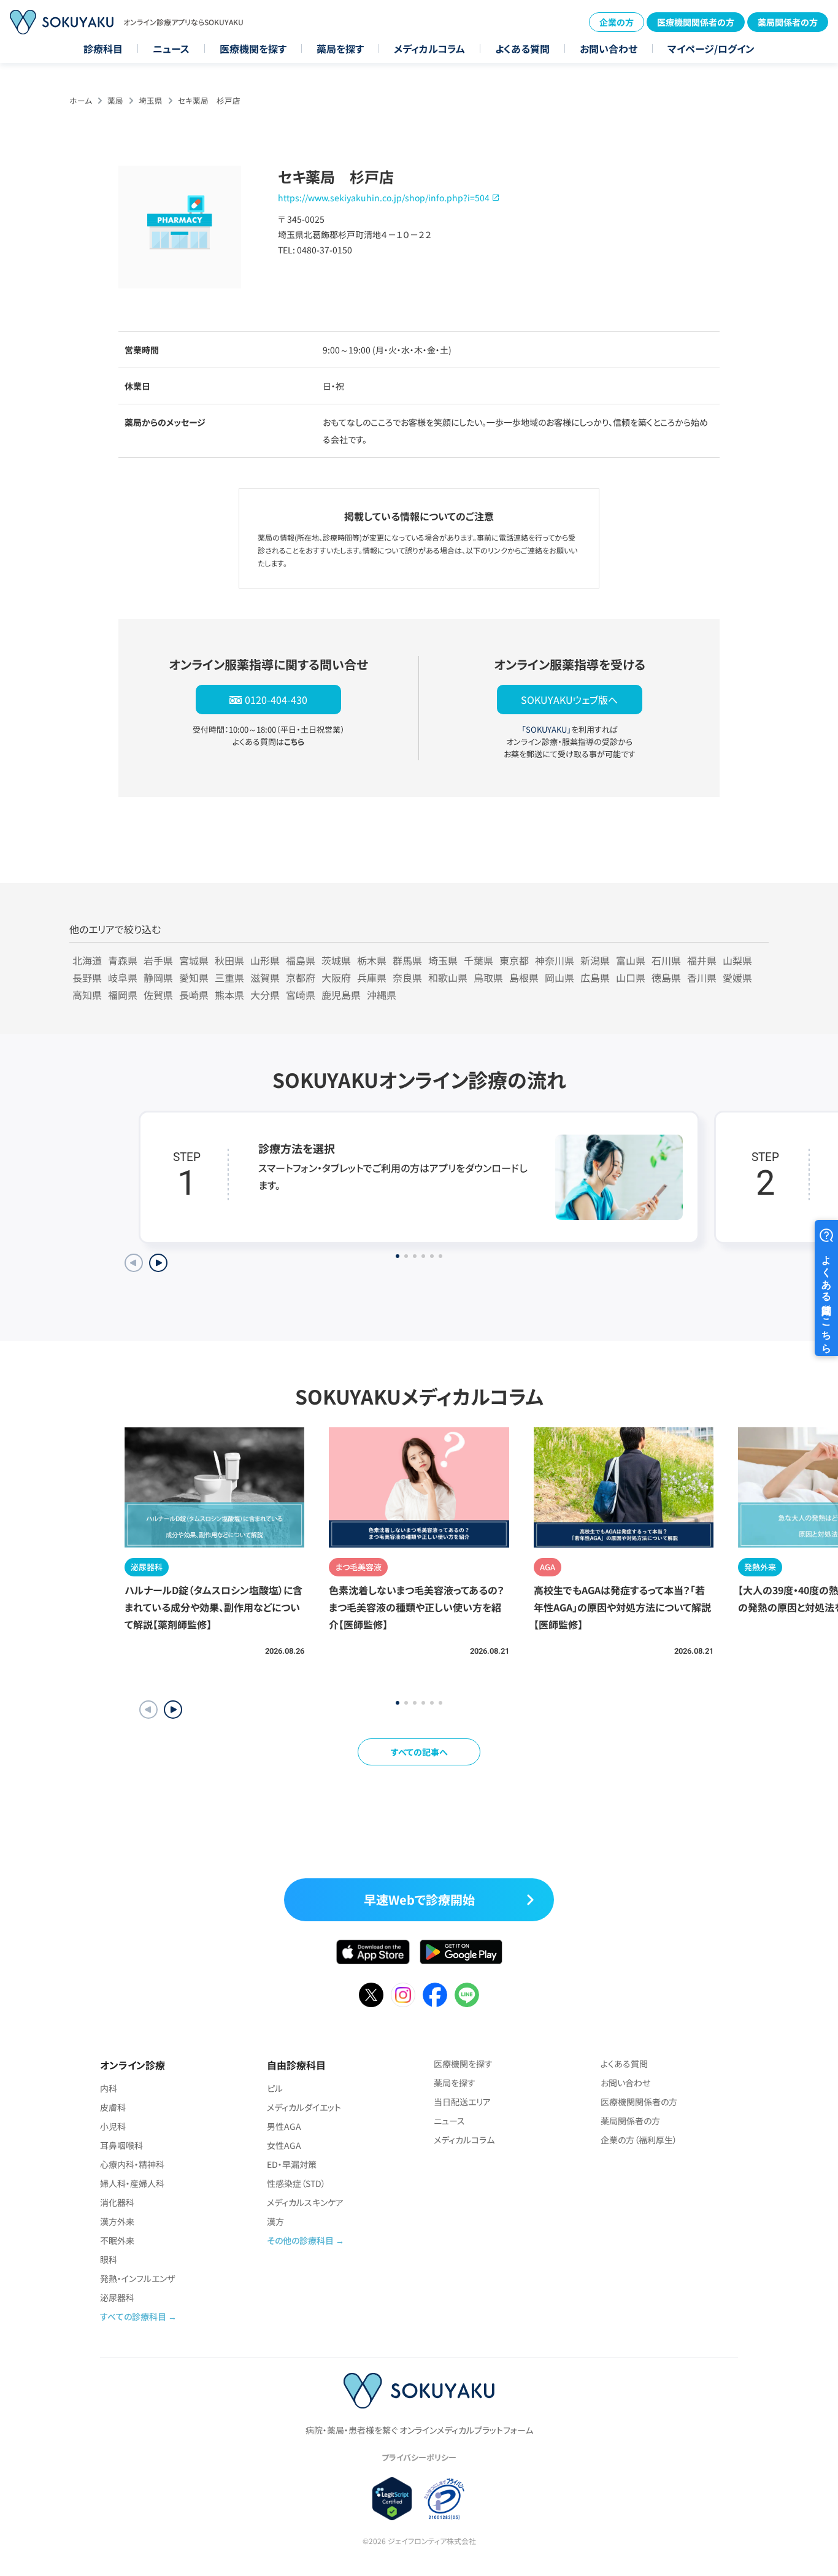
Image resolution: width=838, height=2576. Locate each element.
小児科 (113, 2126)
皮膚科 (113, 2107)
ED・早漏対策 (292, 2164)
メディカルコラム (429, 48)
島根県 (524, 978)
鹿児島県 (341, 995)
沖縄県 (382, 995)
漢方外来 (117, 2221)
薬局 (115, 100)
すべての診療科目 (133, 2316)
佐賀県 (158, 995)
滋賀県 (265, 978)
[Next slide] (158, 1263)
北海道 (87, 960)
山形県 (265, 960)
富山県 (631, 960)
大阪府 (336, 978)
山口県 (631, 978)
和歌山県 (448, 978)
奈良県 (407, 978)
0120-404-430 (276, 700)
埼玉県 (151, 100)
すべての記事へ (419, 1752)
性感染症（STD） (296, 2183)
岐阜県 (123, 978)
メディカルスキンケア (305, 2202)
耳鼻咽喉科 (121, 2145)
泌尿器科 (117, 2297)
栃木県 (372, 960)
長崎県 (194, 995)
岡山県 (559, 978)
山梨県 (737, 960)
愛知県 (194, 978)
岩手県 (158, 960)
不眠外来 (117, 2240)
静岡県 (158, 978)
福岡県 (123, 995)
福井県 (702, 960)
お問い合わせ (609, 48)
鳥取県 (488, 978)
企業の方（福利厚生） (639, 2140)
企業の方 (617, 22)
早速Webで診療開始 (419, 1899)
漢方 (275, 2221)
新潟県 (595, 960)
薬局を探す (340, 48)
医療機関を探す (253, 48)
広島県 (595, 978)
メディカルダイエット (304, 2107)
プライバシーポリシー (419, 2457)
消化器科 (117, 2202)
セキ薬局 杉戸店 (209, 100)
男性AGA (284, 2126)
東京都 (514, 960)
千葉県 (479, 960)
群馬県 (407, 960)
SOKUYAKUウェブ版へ (569, 700)
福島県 (301, 960)
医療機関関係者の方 (696, 22)
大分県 (265, 995)
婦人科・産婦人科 (132, 2183)
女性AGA (284, 2145)
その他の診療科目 (300, 2240)
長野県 (87, 978)
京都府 (301, 978)
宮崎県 (301, 995)
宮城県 (194, 960)
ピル (275, 2088)
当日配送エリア (462, 2102)
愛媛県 (737, 978)
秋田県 (229, 960)
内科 (109, 2088)
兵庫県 (372, 978)
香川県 (702, 978)
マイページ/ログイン (711, 48)
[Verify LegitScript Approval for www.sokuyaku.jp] (392, 2499)
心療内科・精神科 (132, 2164)
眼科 (109, 2259)
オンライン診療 (133, 2065)
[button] (173, 1710)
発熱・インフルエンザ (137, 2278)
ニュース (171, 48)
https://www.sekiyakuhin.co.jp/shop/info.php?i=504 (384, 198)
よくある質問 (522, 48)
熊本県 (229, 995)
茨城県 (336, 960)
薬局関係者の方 (788, 22)
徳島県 (666, 978)
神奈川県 (555, 960)
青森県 (123, 960)
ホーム (81, 100)
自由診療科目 (296, 2065)
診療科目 (103, 48)
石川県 (666, 960)
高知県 (87, 995)
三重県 (229, 978)
